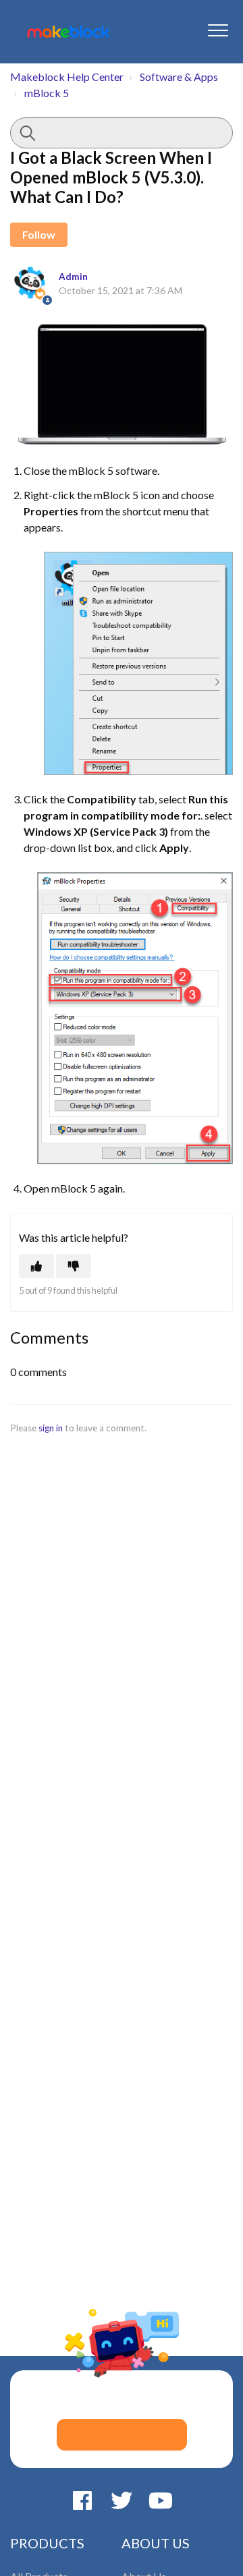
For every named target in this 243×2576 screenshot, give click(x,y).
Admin (73, 277)
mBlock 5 (47, 93)
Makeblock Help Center (67, 77)
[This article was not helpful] (74, 1266)
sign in (51, 1428)
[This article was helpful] (36, 1266)
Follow (39, 234)
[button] (218, 30)
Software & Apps (179, 77)
